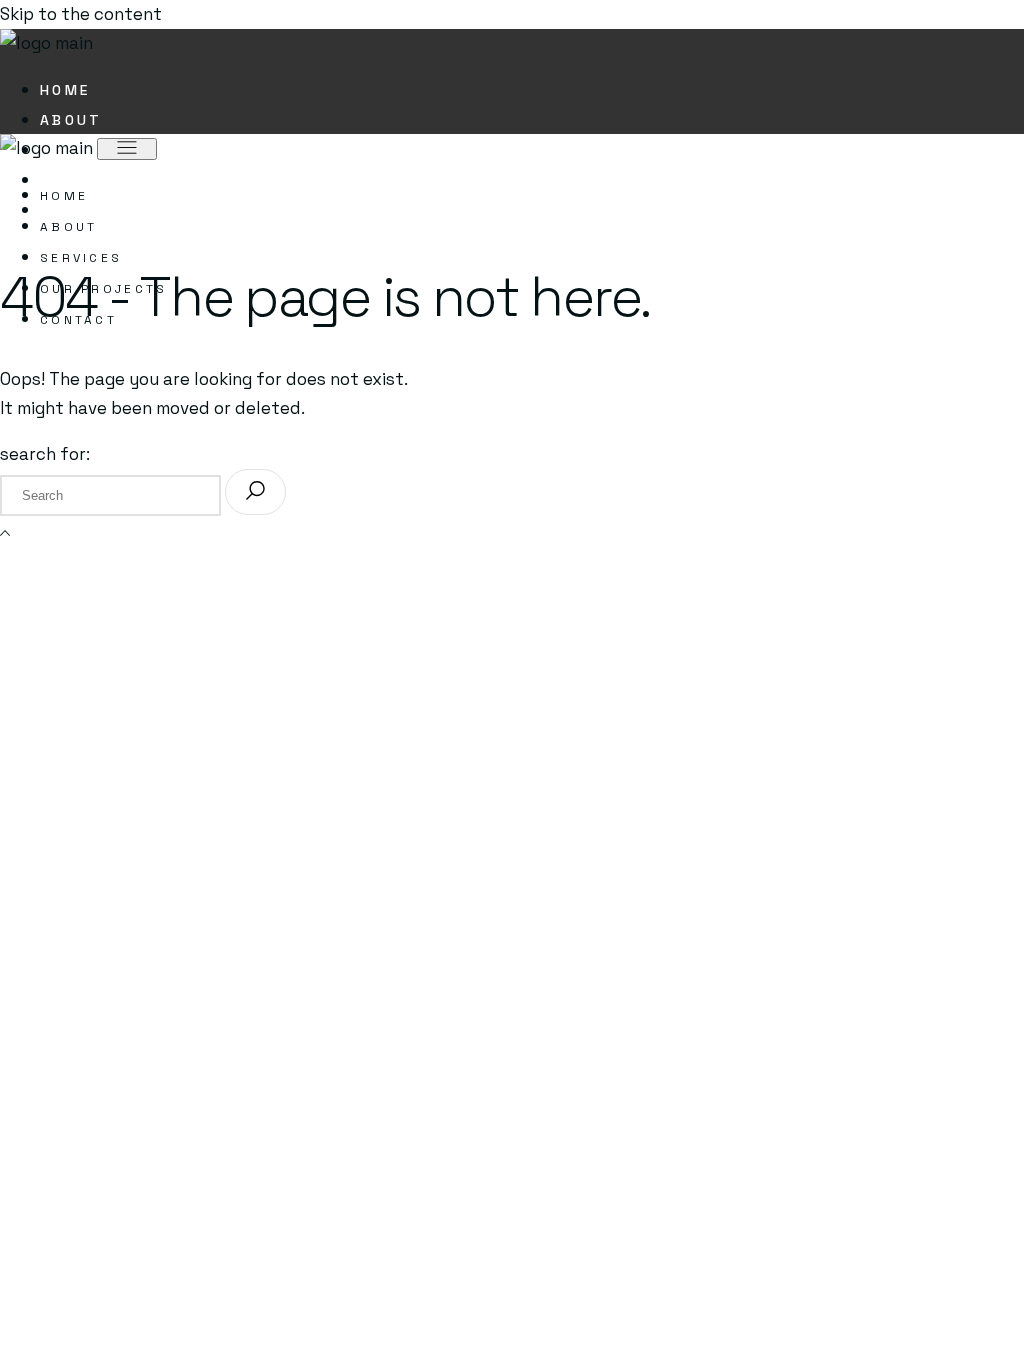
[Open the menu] (127, 149)
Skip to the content (81, 14)
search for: (45, 454)
